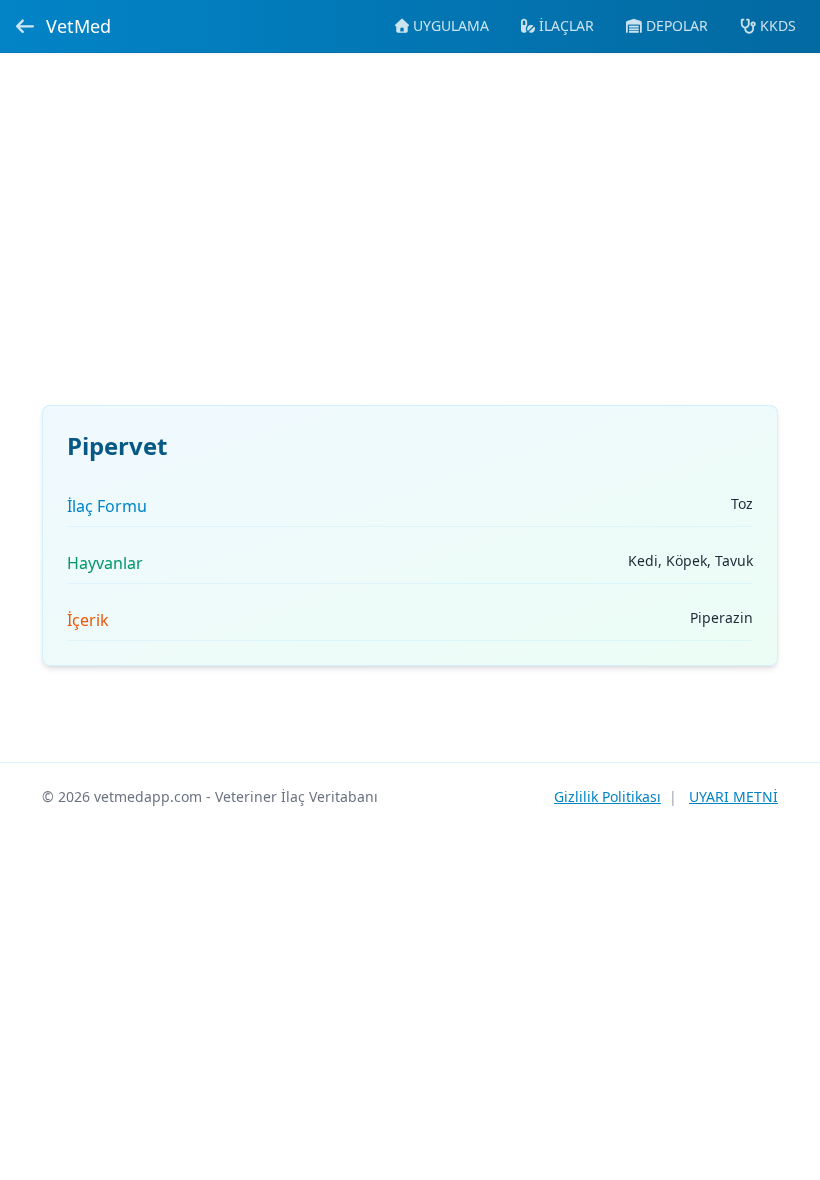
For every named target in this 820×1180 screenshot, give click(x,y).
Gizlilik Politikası (607, 796)
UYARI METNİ (733, 796)
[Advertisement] (410, 241)
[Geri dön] (25, 26)
